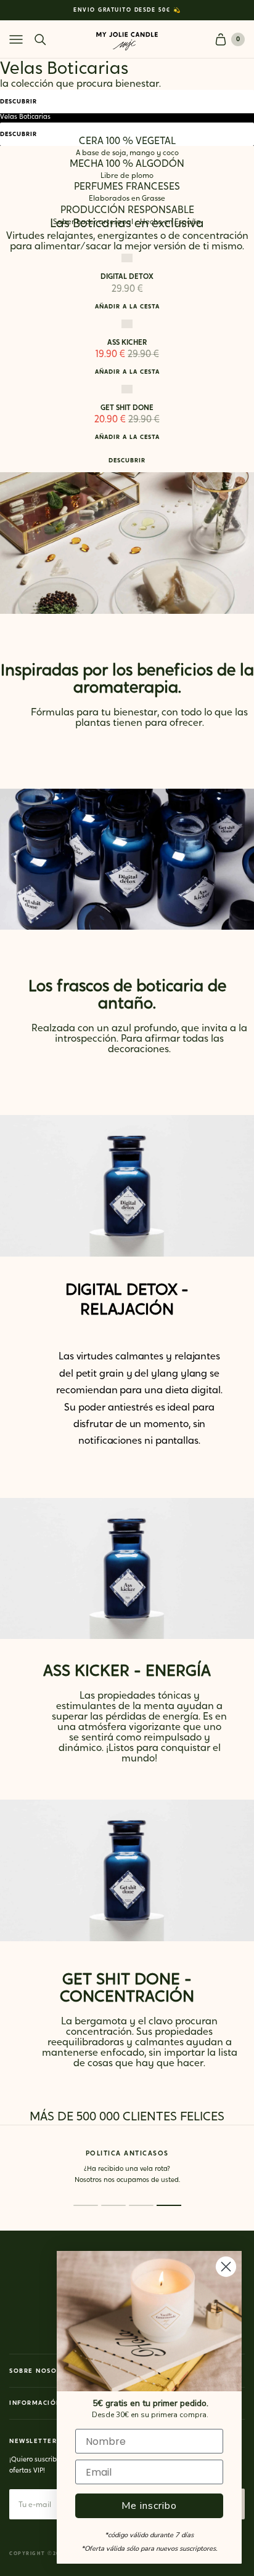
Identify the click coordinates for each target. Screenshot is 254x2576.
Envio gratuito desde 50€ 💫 (127, 10)
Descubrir (18, 102)
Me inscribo (149, 2506)
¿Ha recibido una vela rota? (110, 2169)
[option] (127, 10)
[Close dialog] (226, 2267)
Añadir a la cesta (127, 307)
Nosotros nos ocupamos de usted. (110, 2180)
